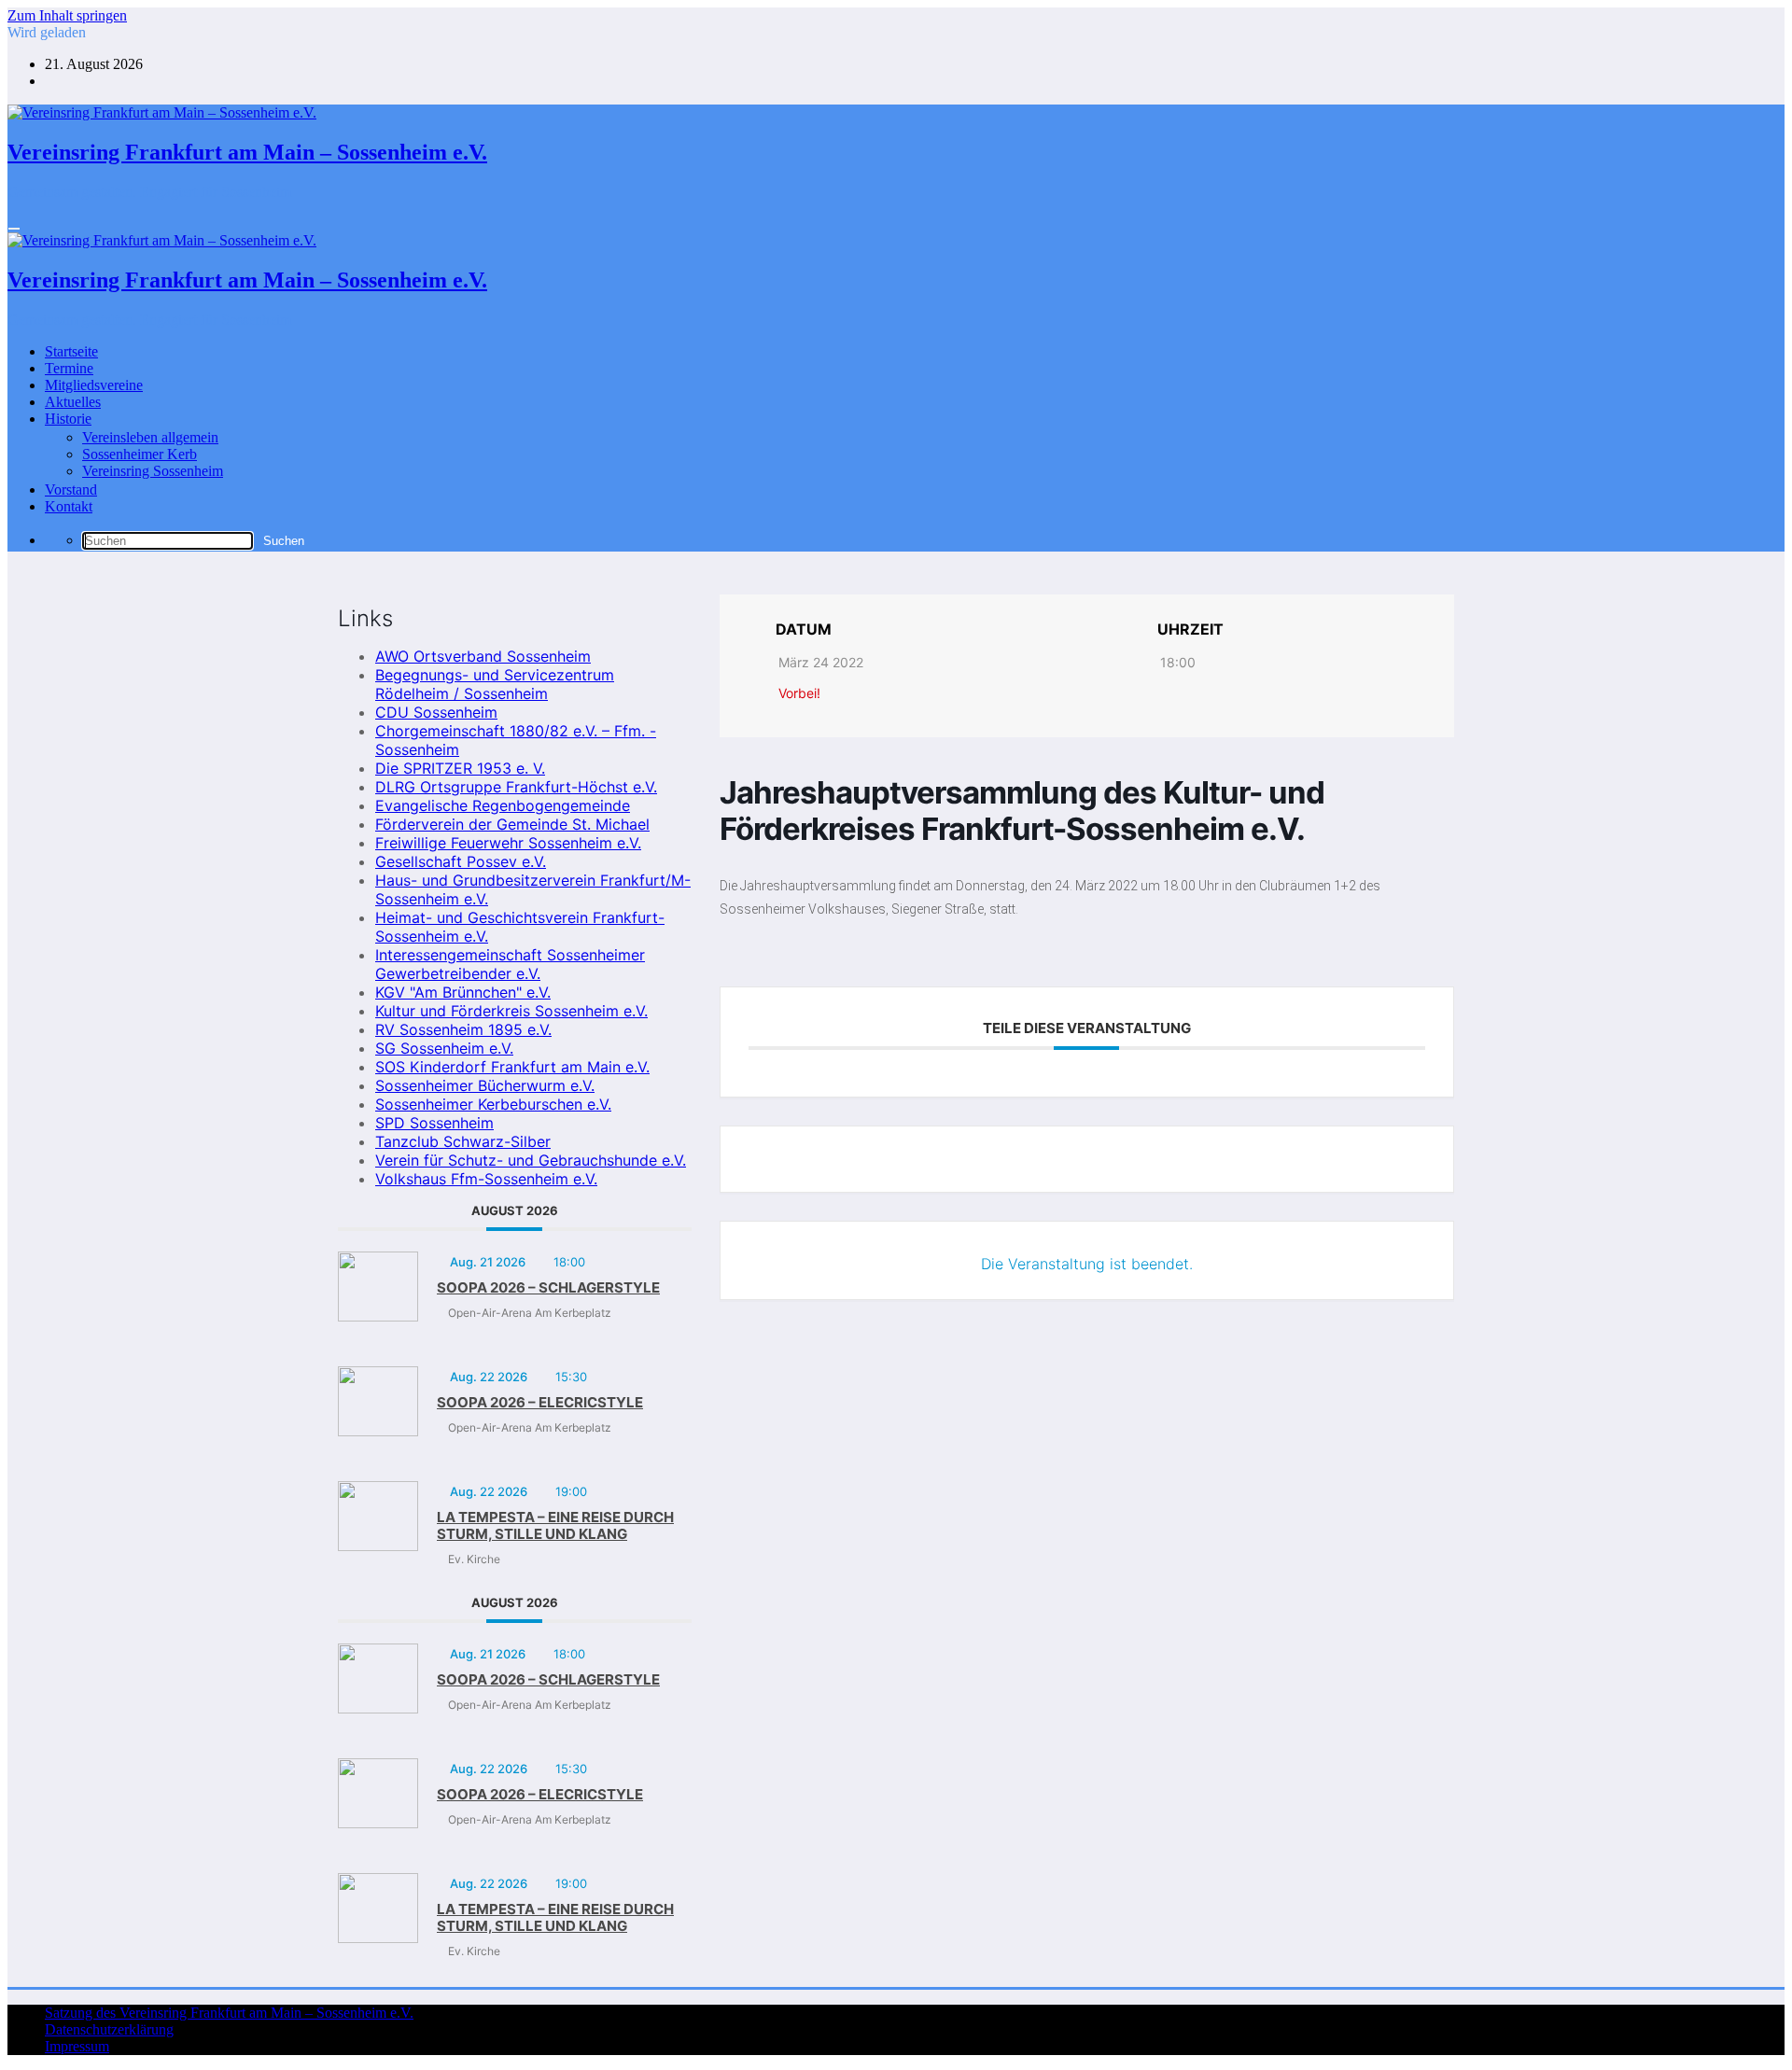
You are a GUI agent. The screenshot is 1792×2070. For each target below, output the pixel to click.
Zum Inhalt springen (67, 15)
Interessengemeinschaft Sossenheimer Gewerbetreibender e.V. (510, 964)
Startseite (71, 351)
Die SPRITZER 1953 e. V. (460, 768)
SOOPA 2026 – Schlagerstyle (548, 1287)
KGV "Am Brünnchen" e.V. (463, 992)
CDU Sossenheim (436, 712)
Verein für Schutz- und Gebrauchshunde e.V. (531, 1160)
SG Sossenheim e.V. (444, 1048)
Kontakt (69, 506)
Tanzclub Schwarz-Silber (463, 1141)
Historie (68, 419)
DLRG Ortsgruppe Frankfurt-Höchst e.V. (516, 787)
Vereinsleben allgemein (150, 437)
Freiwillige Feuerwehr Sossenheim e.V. (508, 843)
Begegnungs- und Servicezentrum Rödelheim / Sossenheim (495, 684)
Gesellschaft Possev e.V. (461, 861)
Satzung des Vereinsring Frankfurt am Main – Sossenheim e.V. (229, 2013)
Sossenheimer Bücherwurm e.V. (485, 1085)
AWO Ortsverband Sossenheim (483, 656)
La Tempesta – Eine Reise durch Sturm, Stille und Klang (555, 1525)
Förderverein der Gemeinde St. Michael (512, 824)
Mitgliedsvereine (94, 385)
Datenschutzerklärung (109, 2029)
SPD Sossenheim (434, 1123)
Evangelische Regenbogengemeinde (503, 805)
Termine (69, 368)
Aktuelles (73, 402)
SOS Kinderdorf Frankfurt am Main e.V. (512, 1067)
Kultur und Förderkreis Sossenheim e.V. (511, 1011)
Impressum (77, 2046)
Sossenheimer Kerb (140, 454)
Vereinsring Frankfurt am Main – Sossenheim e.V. (247, 152)
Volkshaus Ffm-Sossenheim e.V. (486, 1179)
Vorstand (71, 490)
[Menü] (14, 229)
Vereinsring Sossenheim (153, 471)
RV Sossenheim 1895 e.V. (463, 1029)
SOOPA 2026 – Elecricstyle (540, 1402)
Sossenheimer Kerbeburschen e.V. (493, 1104)
